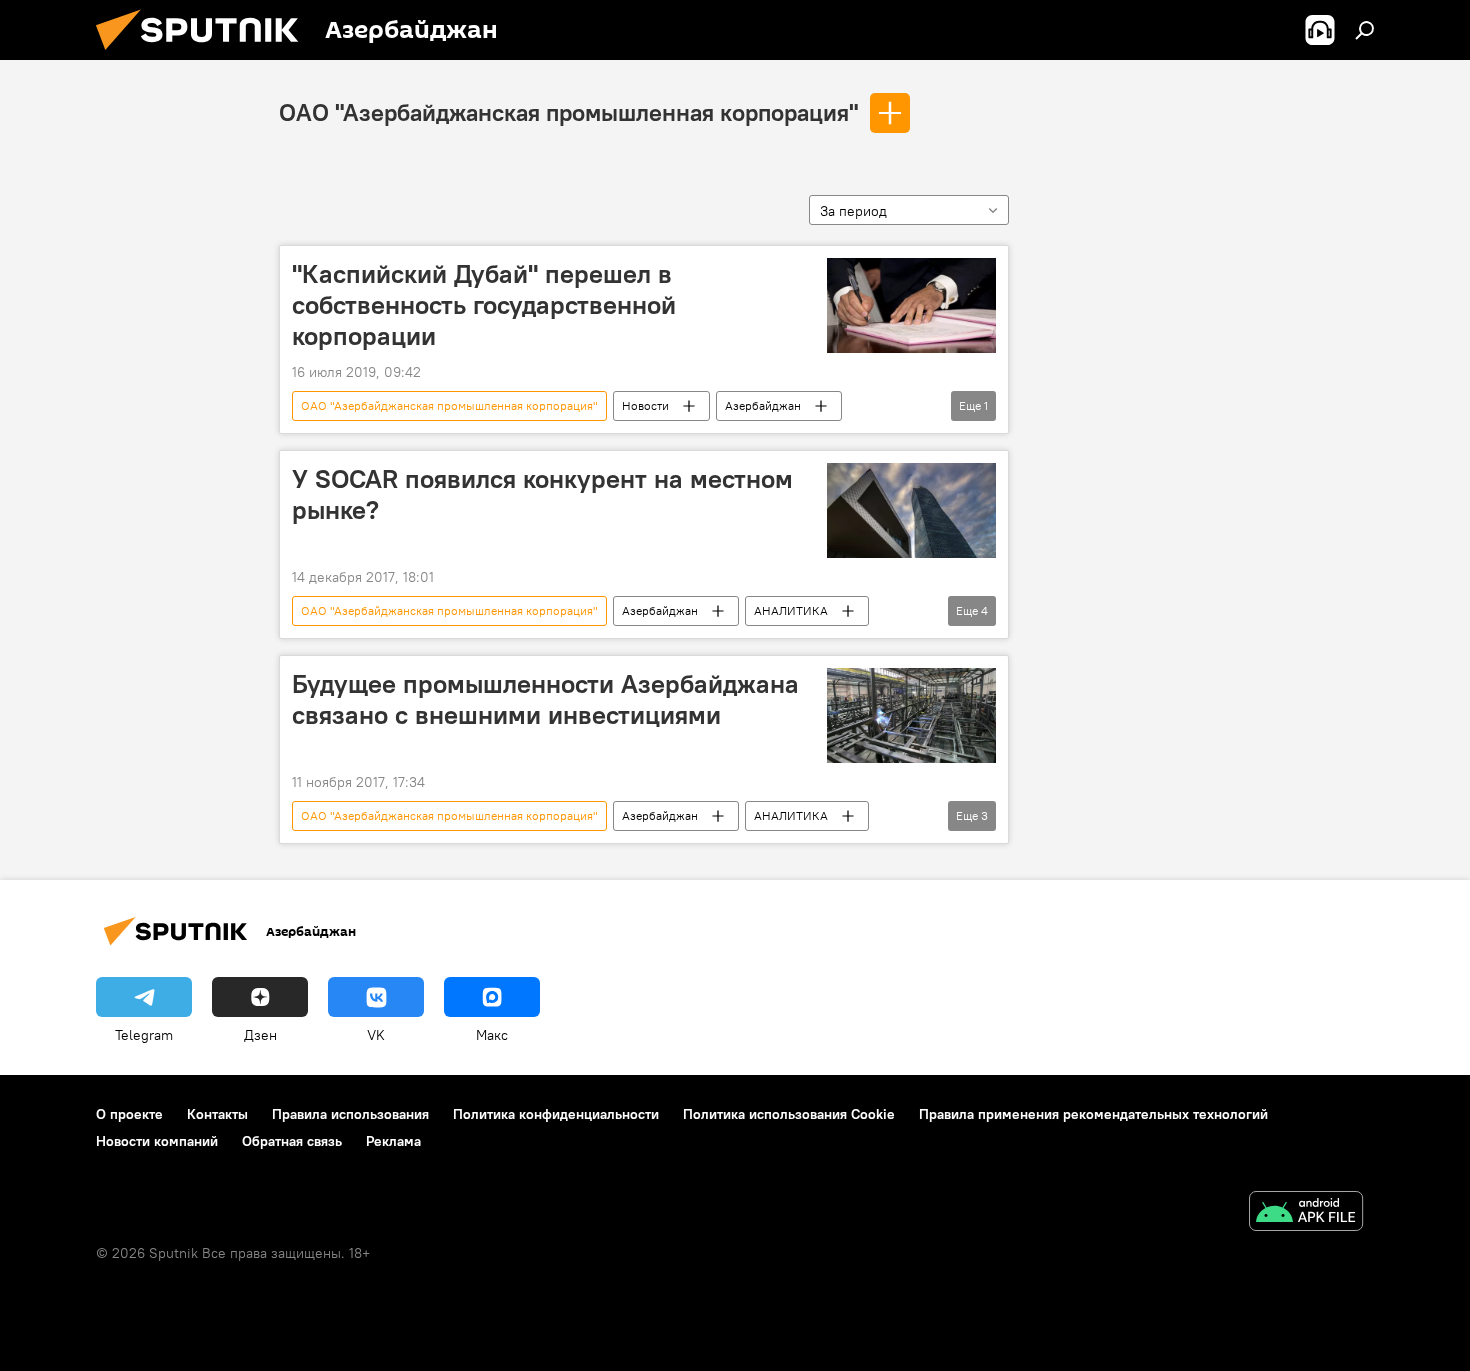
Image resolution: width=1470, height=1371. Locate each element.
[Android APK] (1306, 1213)
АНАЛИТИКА (791, 610)
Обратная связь (292, 1141)
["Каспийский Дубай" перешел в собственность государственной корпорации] (911, 305)
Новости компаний (157, 1141)
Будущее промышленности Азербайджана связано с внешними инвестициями (545, 699)
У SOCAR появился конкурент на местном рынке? (542, 494)
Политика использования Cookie (789, 1114)
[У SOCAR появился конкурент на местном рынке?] (911, 510)
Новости (645, 405)
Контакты (217, 1114)
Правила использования (350, 1114)
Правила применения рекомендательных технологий (1093, 1114)
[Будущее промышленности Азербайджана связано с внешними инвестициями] (911, 715)
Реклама (393, 1141)
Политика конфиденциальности (556, 1114)
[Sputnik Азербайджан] (205, 55)
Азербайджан (763, 405)
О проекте (129, 1114)
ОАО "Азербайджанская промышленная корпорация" (569, 112)
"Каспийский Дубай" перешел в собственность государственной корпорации (484, 305)
